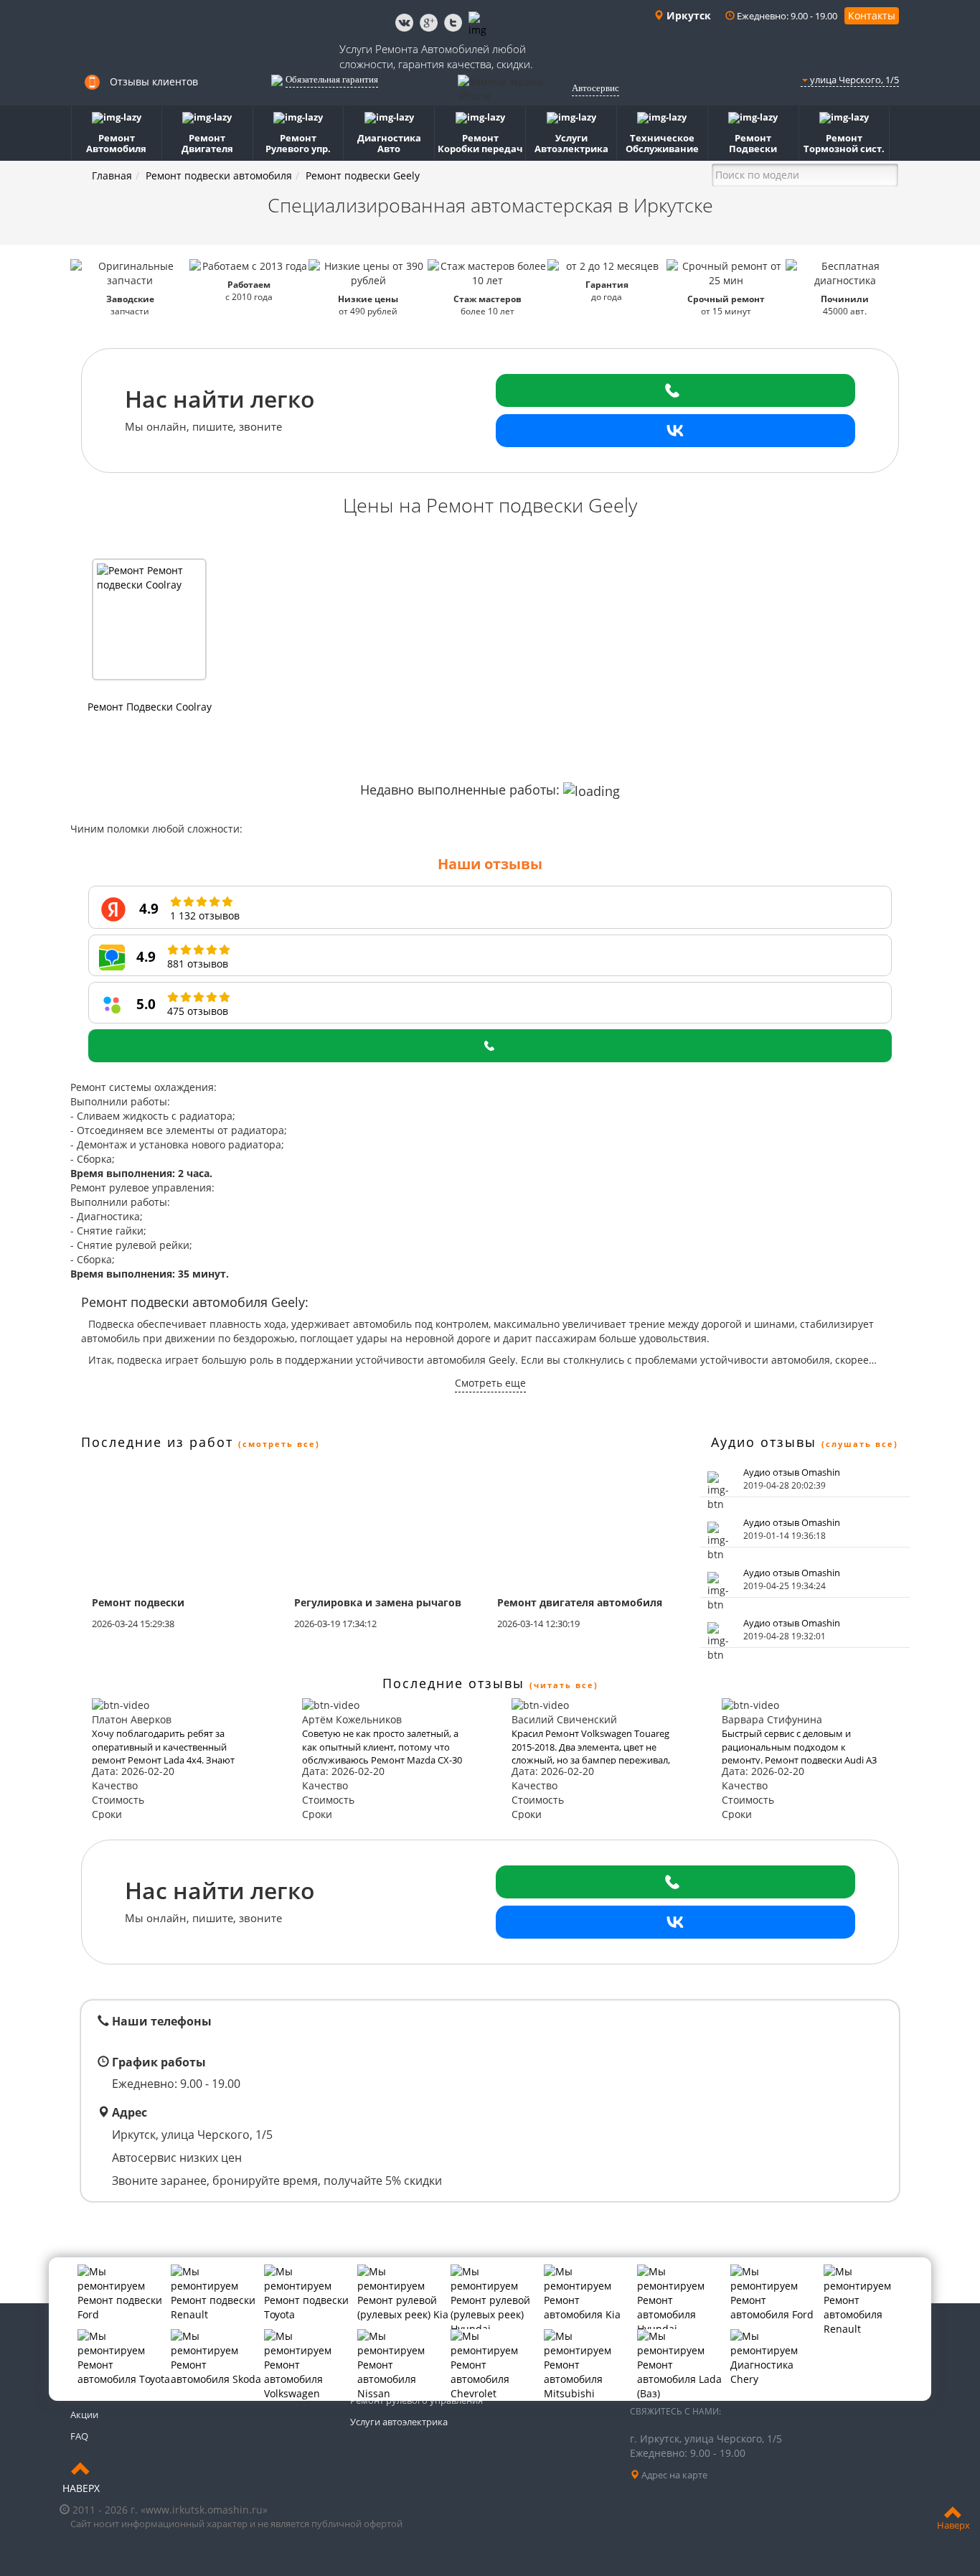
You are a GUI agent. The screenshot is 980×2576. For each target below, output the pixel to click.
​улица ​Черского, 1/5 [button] (853, 80)
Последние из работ (157, 1442)
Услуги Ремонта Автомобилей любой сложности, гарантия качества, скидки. (436, 56)
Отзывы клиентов (154, 81)
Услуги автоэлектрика (399, 2422)
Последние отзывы (453, 1683)
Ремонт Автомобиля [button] (116, 143)
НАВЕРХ (81, 2488)
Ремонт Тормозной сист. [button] (844, 143)
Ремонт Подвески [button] (753, 143)
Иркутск (687, 15)
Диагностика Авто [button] (389, 143)
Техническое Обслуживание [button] (662, 143)
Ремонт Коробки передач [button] (480, 143)
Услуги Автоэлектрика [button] (571, 143)
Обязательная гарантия (332, 79)
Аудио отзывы (764, 1442)
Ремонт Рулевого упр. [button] (298, 143)
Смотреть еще (490, 1383)
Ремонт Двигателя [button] (207, 143)
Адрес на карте (673, 2475)
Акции (84, 2415)
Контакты (872, 15)
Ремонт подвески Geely (363, 175)
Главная (112, 175)
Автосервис (595, 88)
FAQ (79, 2436)
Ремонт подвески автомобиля (219, 175)
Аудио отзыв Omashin (792, 1472)
